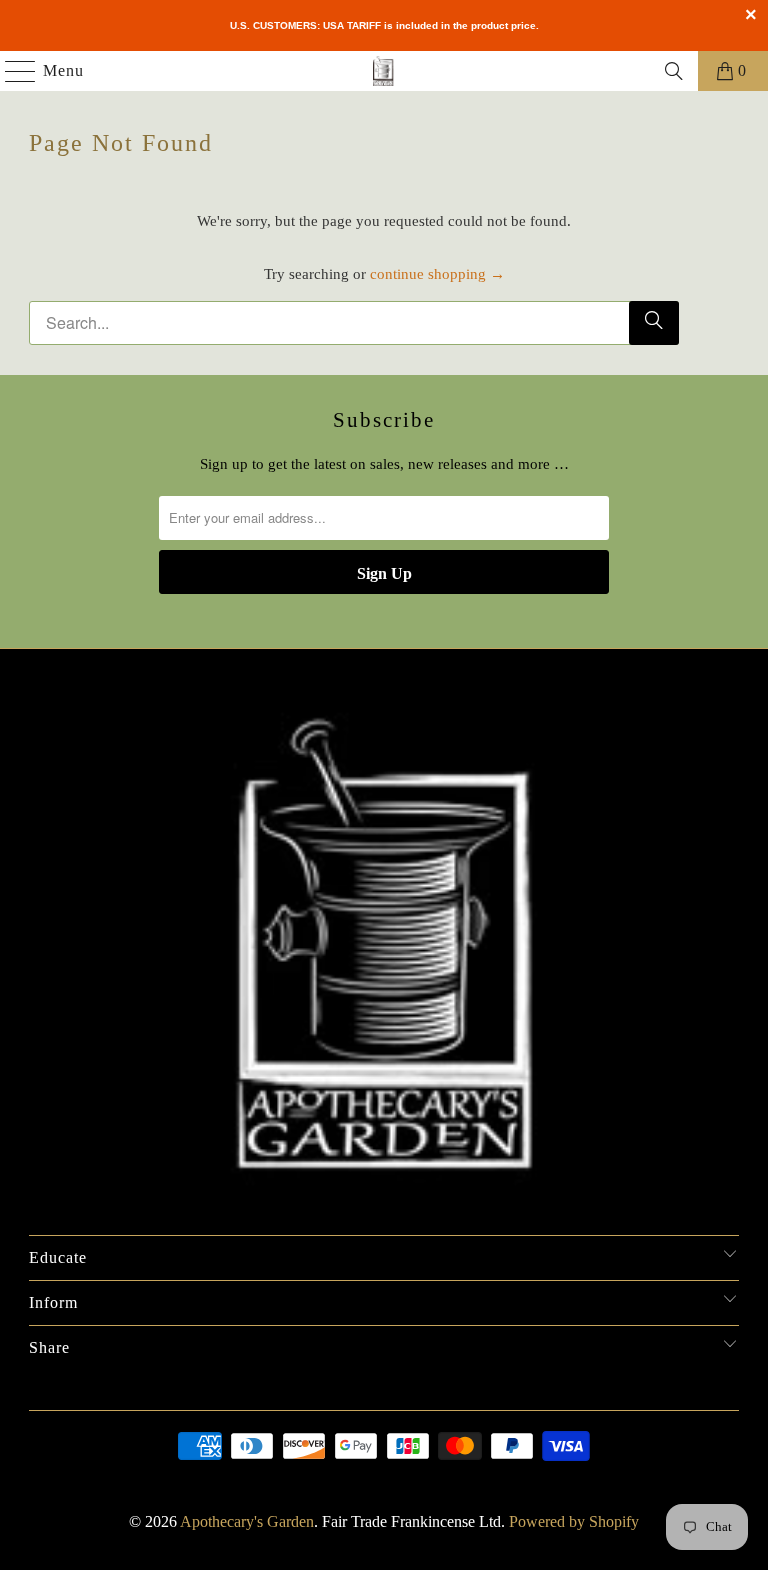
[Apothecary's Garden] (384, 71)
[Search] (674, 71)
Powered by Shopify (574, 1521)
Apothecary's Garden (247, 1521)
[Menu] (10, 71)
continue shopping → (437, 274)
